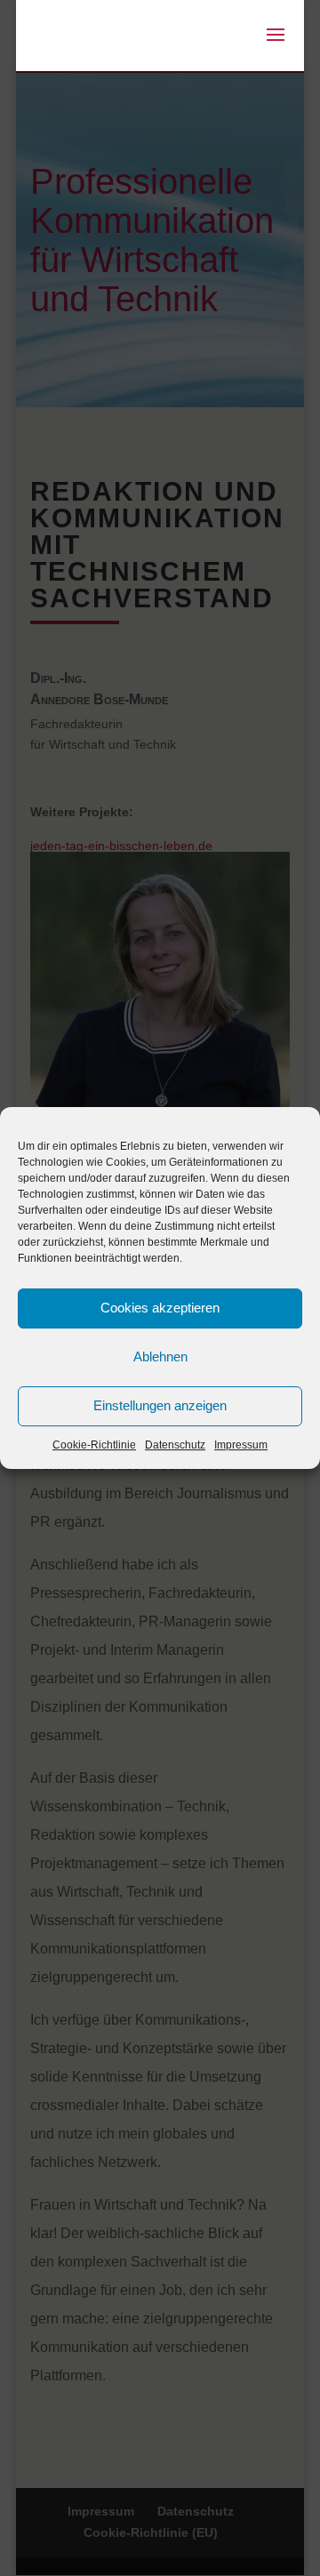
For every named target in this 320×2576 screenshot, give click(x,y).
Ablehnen (160, 1356)
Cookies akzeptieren (160, 1308)
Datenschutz (175, 1445)
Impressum (241, 1445)
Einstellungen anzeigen (160, 1405)
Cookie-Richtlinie (94, 1445)
